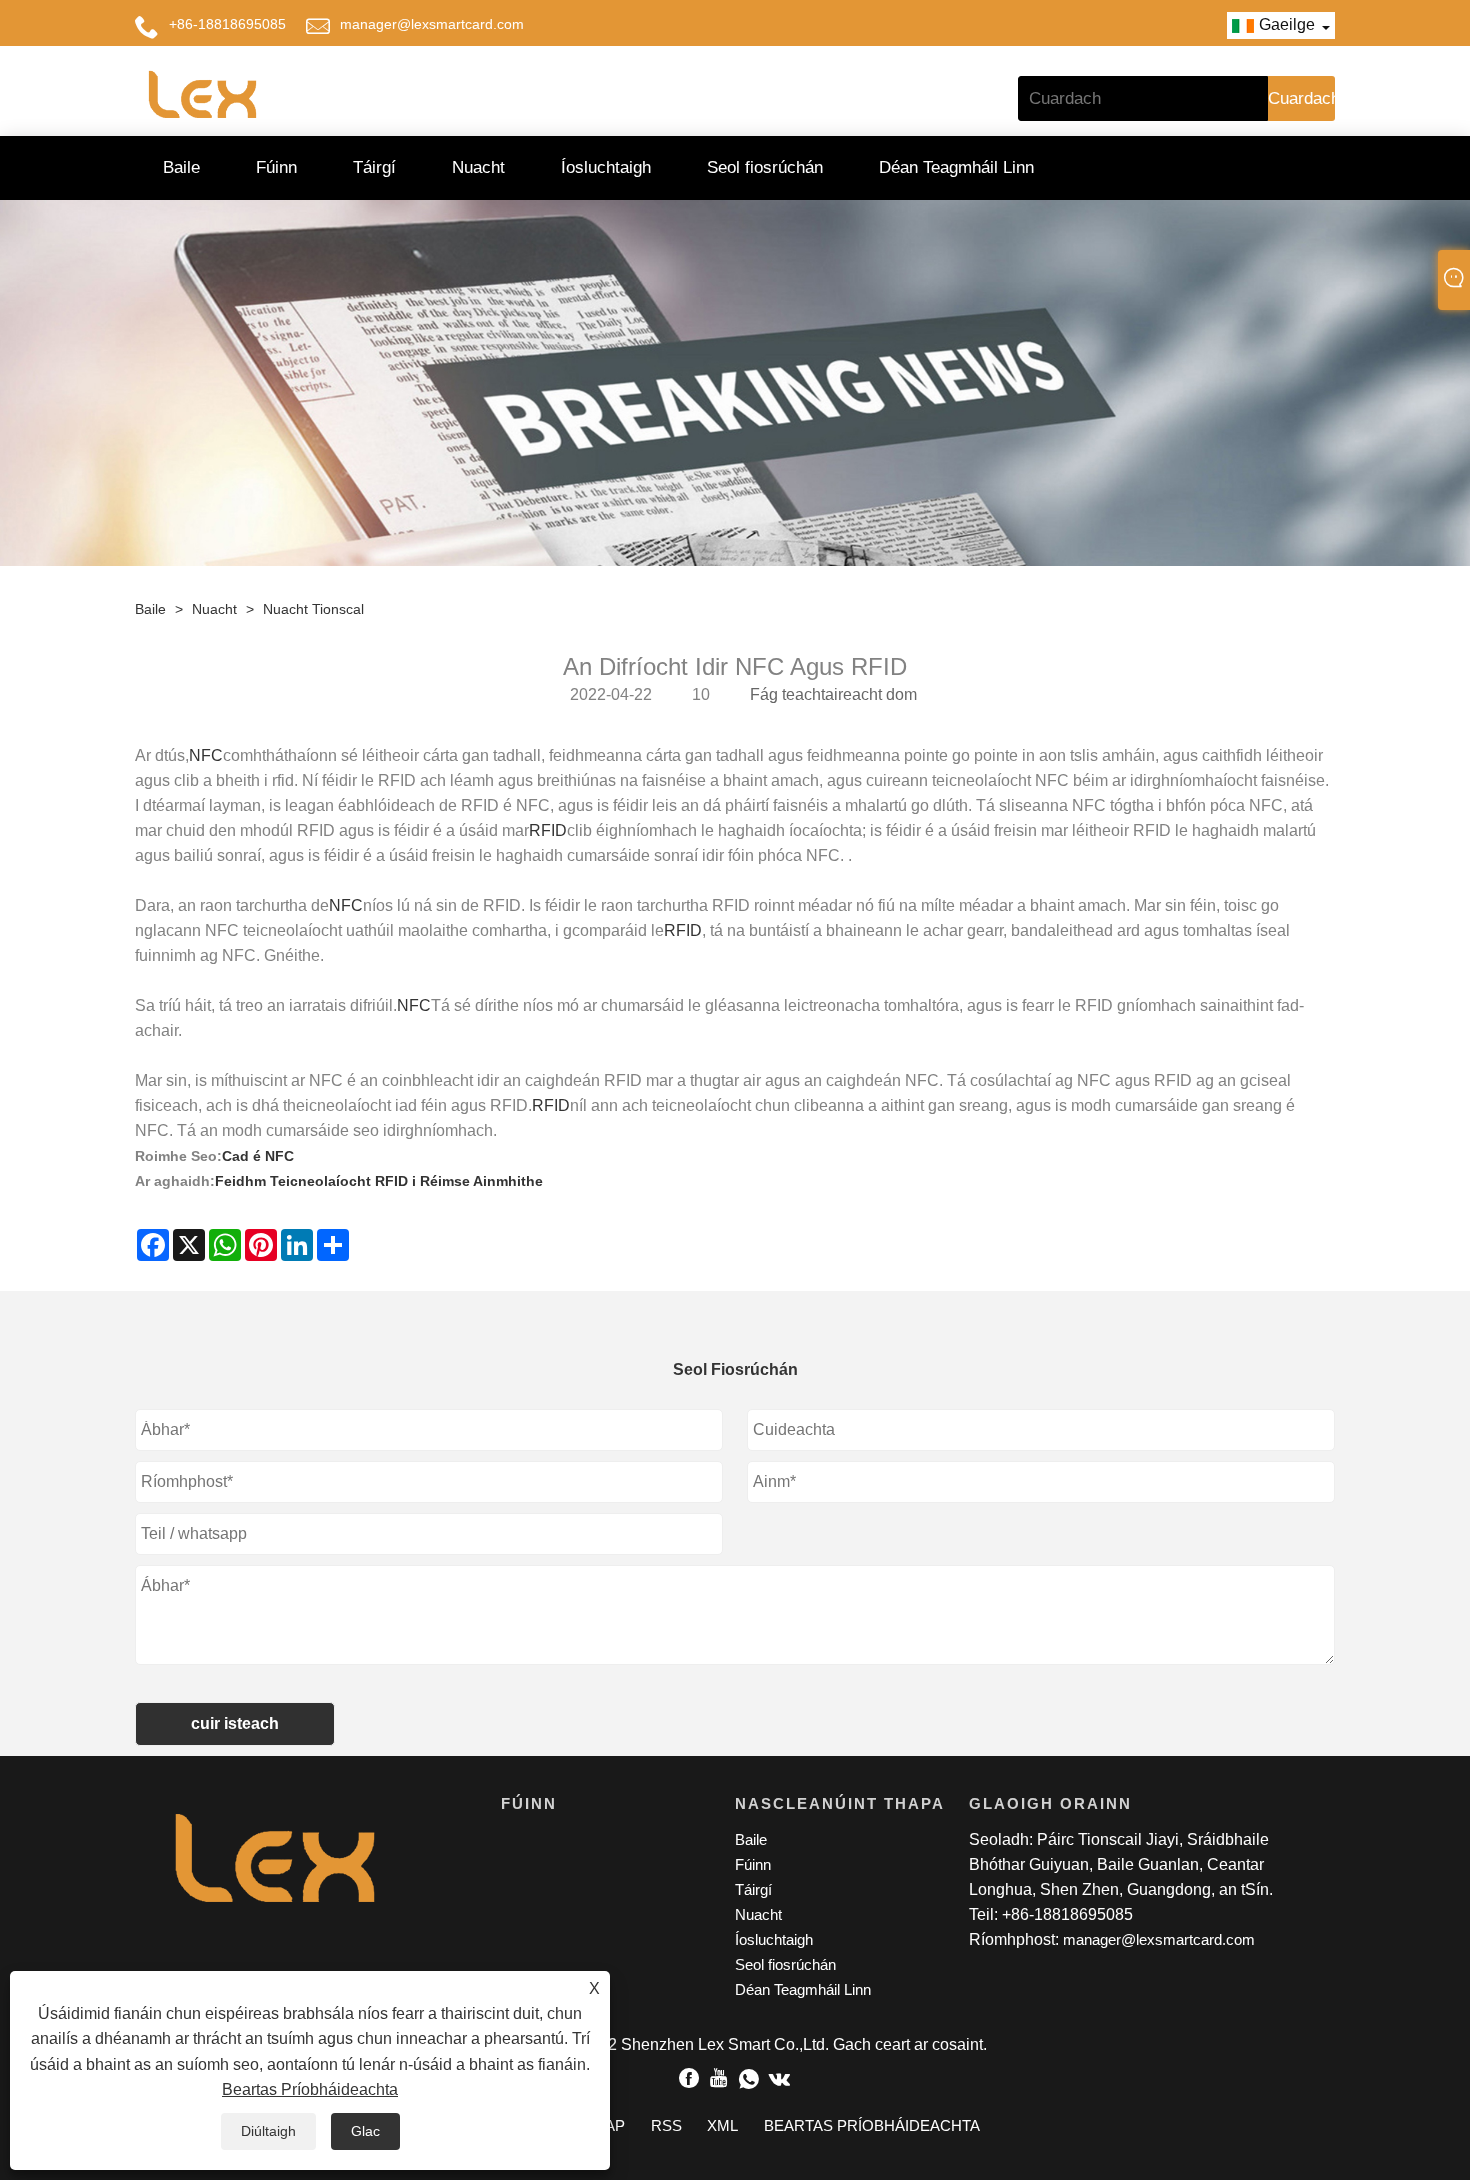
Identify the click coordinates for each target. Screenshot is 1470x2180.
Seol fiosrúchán (765, 167)
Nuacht (478, 167)
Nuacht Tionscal (313, 609)
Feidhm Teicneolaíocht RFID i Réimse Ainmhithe (379, 1181)
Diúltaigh (268, 2131)
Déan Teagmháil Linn (956, 167)
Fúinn (276, 167)
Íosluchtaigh (606, 167)
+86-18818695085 (227, 24)
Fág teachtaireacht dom (833, 694)
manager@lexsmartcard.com (432, 24)
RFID (548, 830)
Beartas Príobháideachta (310, 2089)
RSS (666, 2125)
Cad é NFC (258, 1156)
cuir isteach (235, 1723)
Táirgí (374, 167)
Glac (365, 2131)
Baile (181, 167)
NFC (206, 755)
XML (722, 2125)
